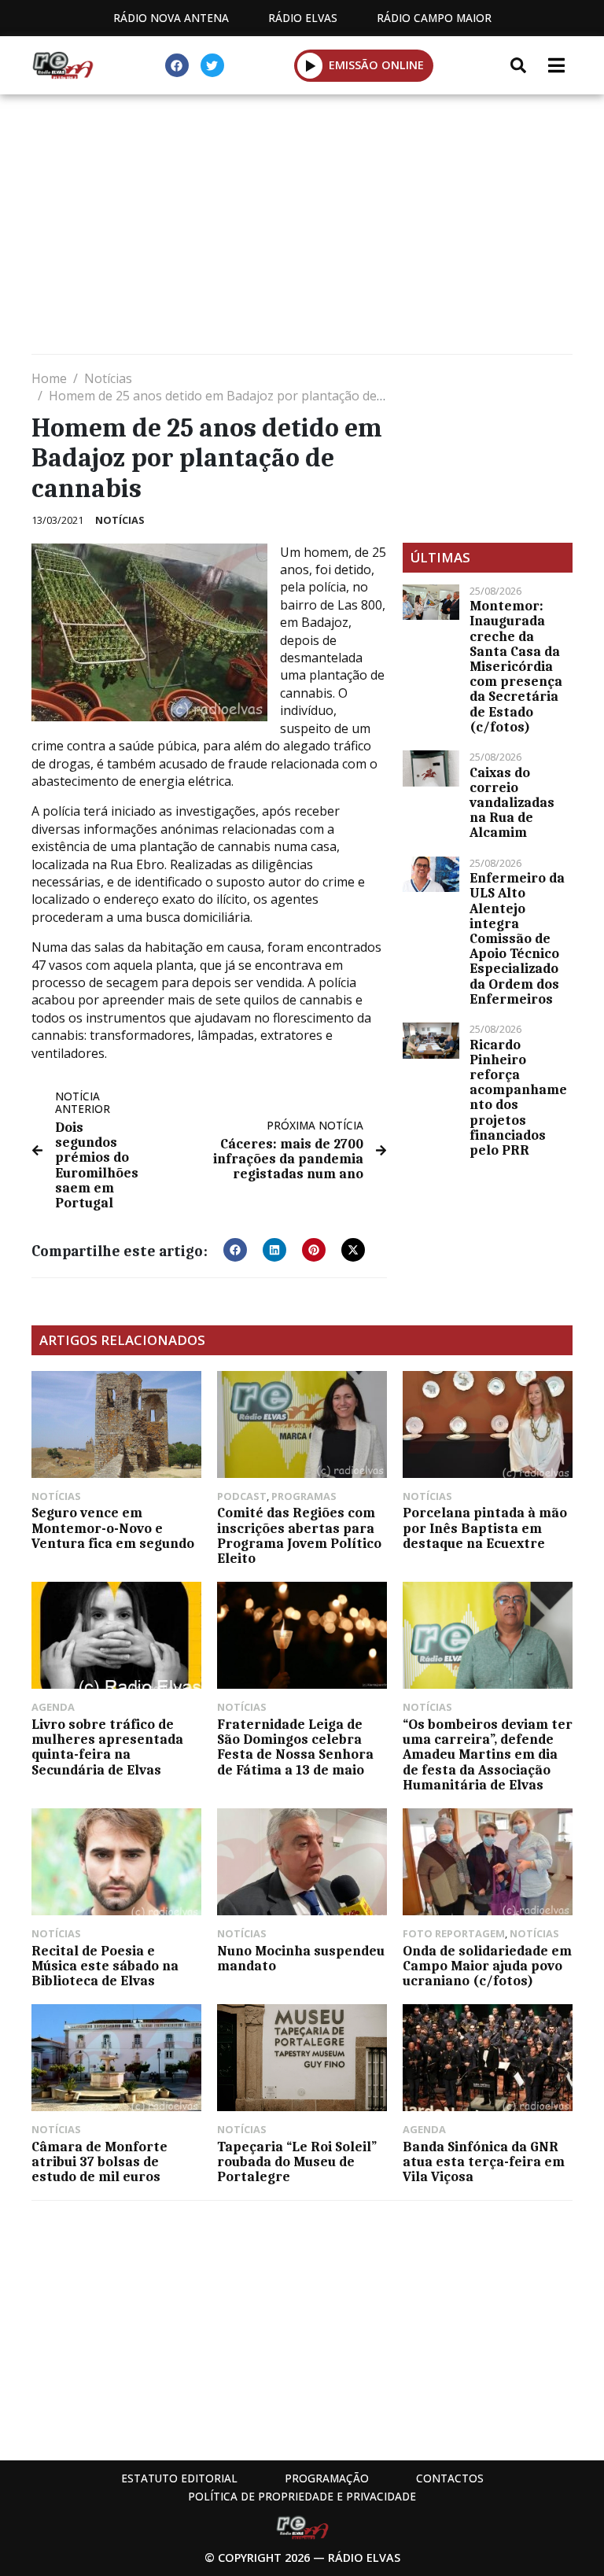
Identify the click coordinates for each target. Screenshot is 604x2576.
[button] (310, 65)
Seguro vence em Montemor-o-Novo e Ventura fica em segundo (113, 1528)
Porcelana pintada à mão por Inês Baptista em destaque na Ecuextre (485, 1528)
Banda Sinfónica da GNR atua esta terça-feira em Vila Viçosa (484, 2161)
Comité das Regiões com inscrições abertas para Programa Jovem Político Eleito (299, 1535)
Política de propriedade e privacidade (302, 2496)
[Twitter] (212, 65)
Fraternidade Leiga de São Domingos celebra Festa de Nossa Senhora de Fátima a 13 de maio (295, 1747)
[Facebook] (177, 65)
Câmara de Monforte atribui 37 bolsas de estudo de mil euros (99, 2161)
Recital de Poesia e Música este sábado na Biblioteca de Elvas (105, 1966)
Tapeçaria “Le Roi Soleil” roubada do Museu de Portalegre (297, 2161)
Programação (327, 2478)
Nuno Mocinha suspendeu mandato (301, 1958)
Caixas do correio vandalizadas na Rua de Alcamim (512, 803)
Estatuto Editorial (179, 2478)
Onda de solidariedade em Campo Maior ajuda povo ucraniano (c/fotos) (487, 1966)
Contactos (450, 2478)
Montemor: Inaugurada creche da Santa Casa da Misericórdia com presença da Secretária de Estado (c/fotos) (516, 666)
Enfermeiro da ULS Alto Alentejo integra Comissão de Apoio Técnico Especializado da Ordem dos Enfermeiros (517, 938)
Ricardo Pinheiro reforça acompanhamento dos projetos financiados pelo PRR (518, 1097)
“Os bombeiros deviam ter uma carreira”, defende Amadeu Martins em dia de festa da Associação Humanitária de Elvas (488, 1754)
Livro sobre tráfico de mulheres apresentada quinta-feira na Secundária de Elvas (107, 1747)
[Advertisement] (302, 228)
